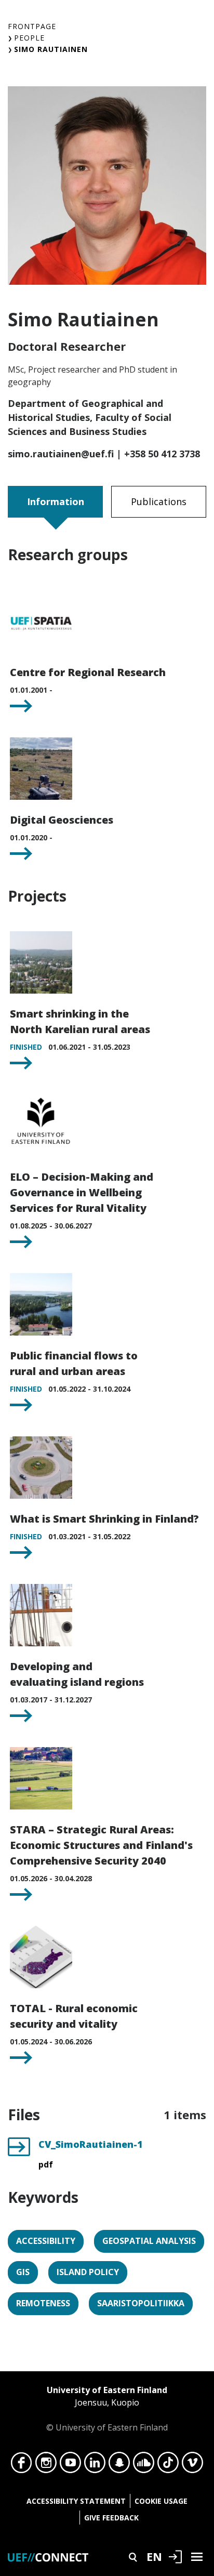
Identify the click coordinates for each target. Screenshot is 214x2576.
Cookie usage (161, 2501)
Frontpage (32, 26)
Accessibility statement (76, 2501)
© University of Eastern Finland (107, 2409)
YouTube (70, 2465)
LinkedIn (95, 2465)
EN (154, 2556)
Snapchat (119, 2465)
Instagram (46, 2465)
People (29, 38)
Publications (159, 501)
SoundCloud (144, 2465)
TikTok (168, 2465)
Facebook (22, 2465)
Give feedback (111, 2518)
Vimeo (192, 2465)
